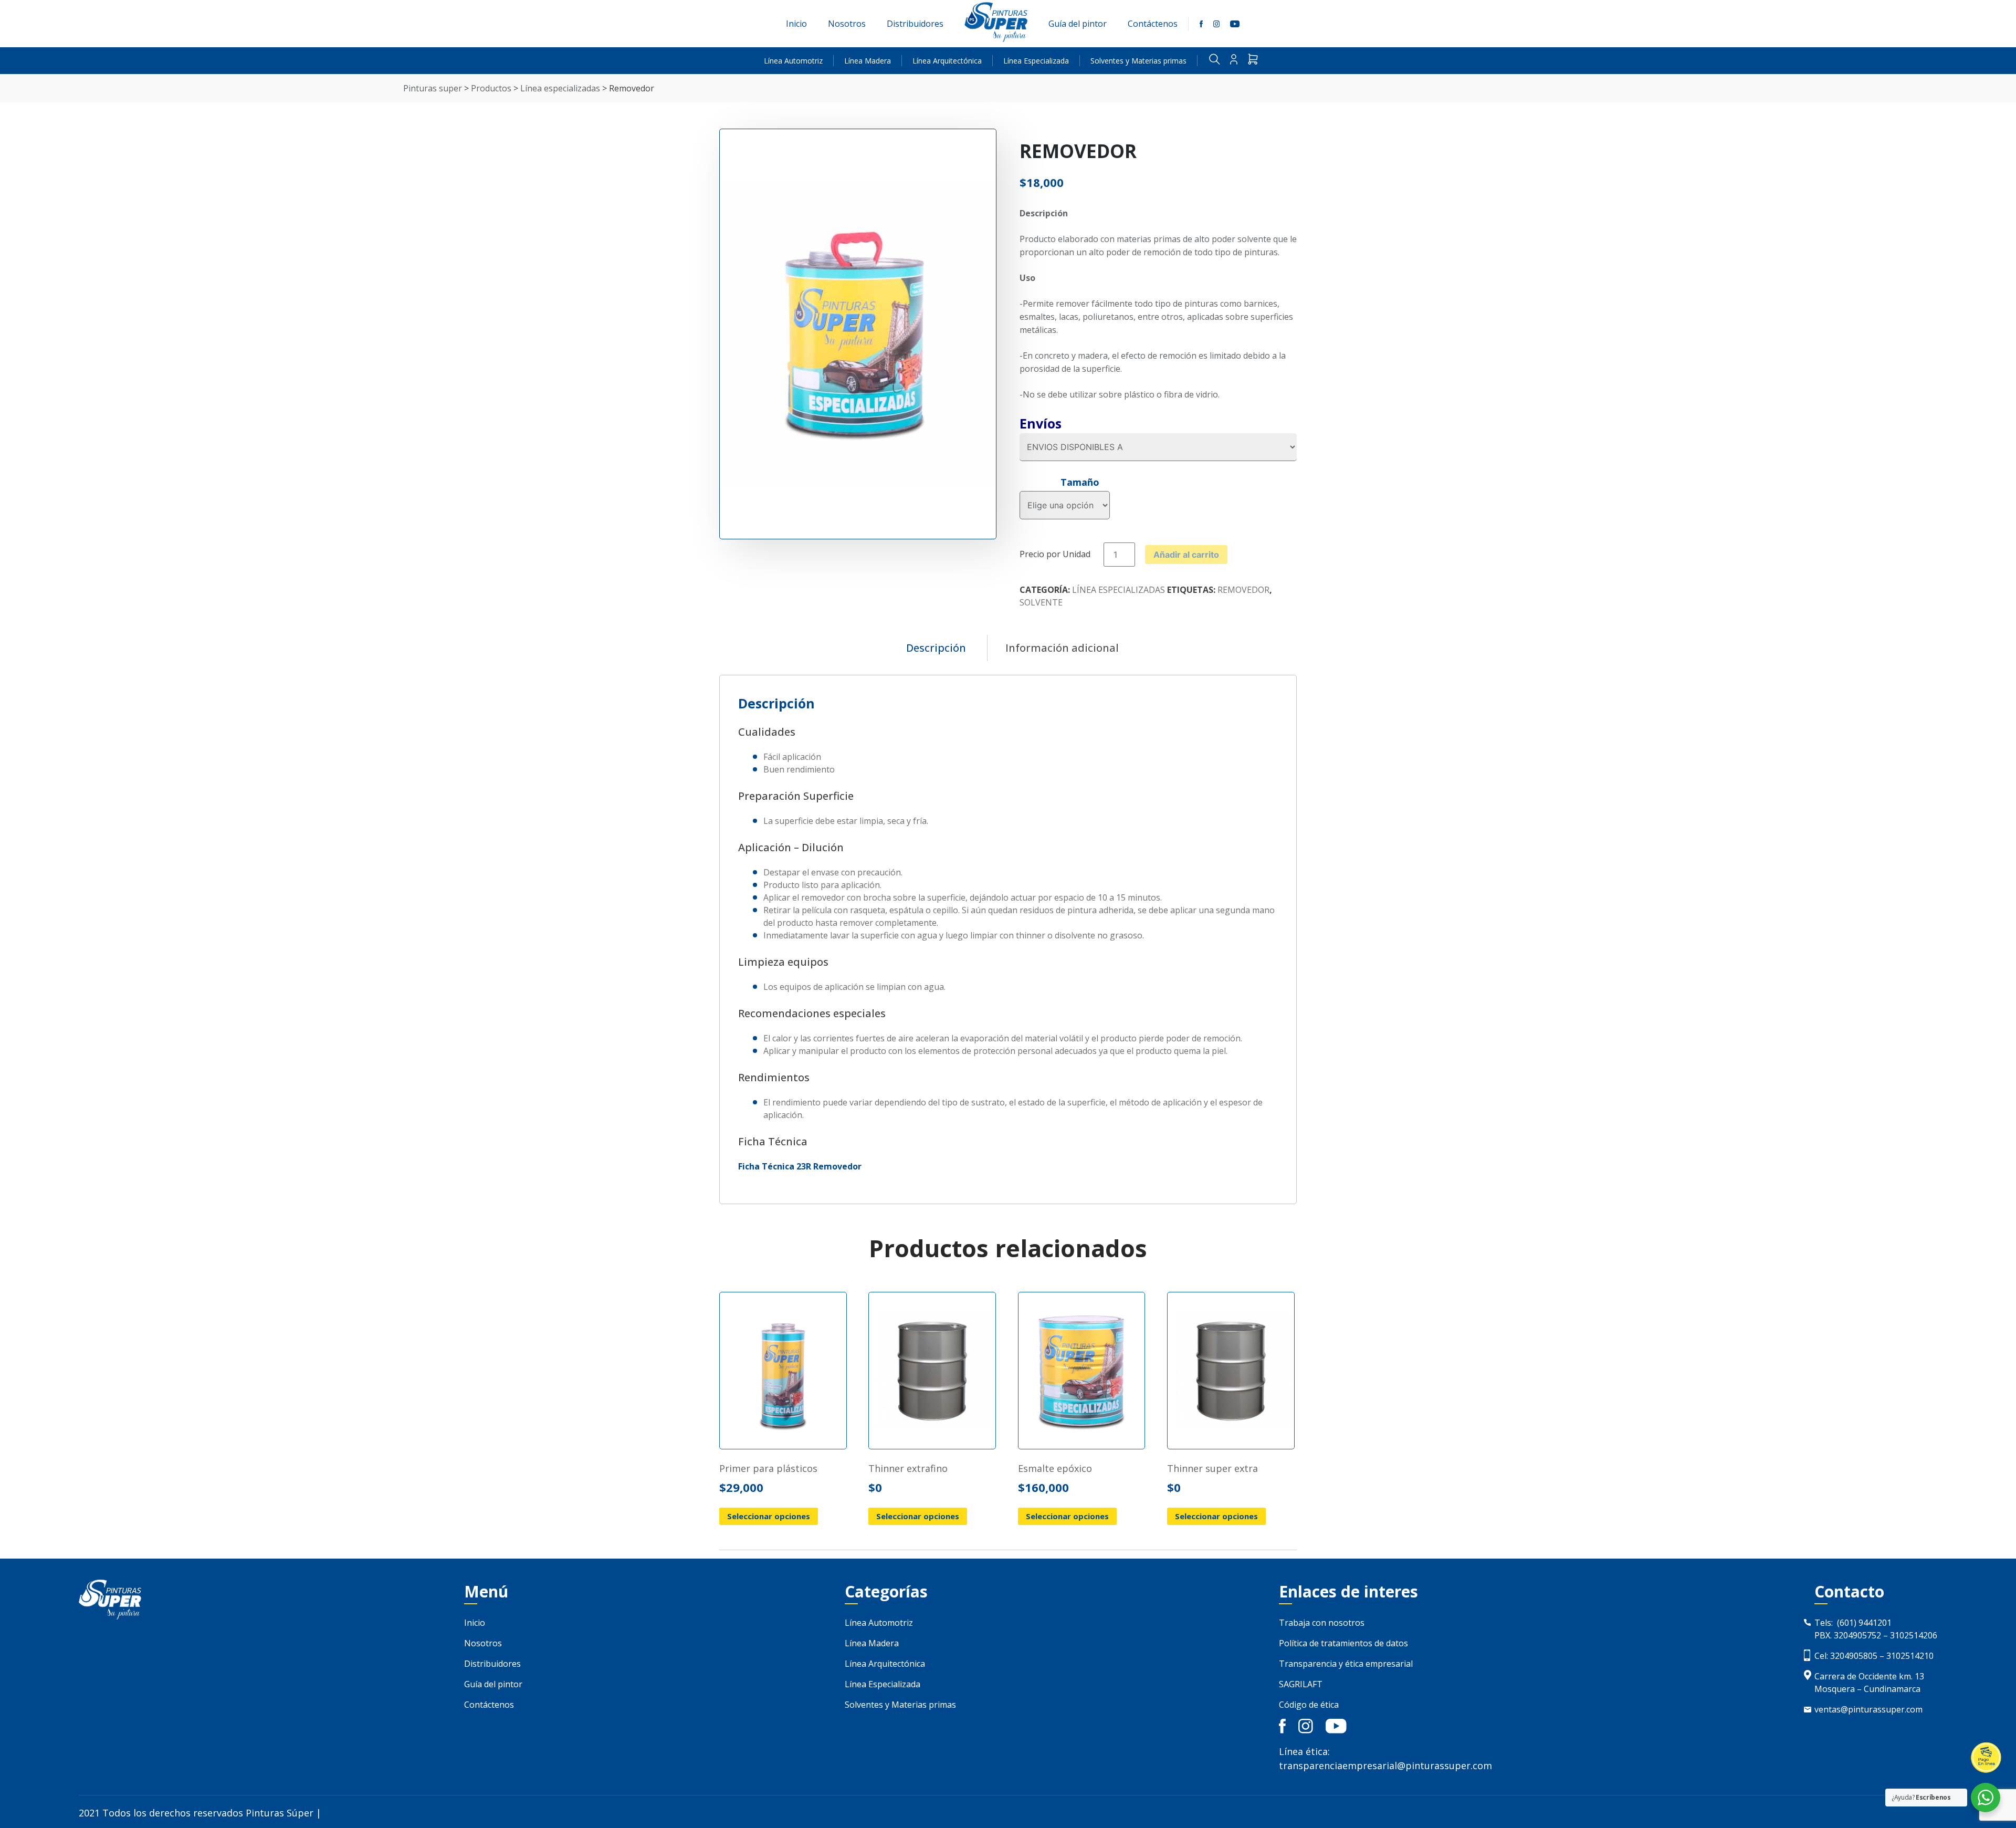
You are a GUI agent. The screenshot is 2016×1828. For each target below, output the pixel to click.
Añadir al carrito (1186, 555)
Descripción (936, 648)
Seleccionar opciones (769, 1516)
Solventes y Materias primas (1138, 61)
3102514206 (1914, 1635)
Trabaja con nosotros (1322, 1623)
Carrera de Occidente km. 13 (1869, 1676)
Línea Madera (868, 61)
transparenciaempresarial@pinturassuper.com (1385, 1766)
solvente (1041, 602)
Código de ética (1309, 1705)
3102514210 (1910, 1656)
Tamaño (1080, 482)
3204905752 (1857, 1635)
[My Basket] (1253, 61)
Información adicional (1062, 648)
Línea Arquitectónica (947, 61)
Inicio (796, 24)
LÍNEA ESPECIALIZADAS (1119, 590)
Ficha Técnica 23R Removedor (800, 1166)
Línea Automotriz (793, 61)
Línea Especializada (1036, 61)
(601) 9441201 (1864, 1623)
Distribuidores (915, 24)
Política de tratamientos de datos (1343, 1643)
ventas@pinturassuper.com (1868, 1709)
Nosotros (847, 24)
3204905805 (1853, 1656)
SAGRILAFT (1301, 1684)
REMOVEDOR (1243, 590)
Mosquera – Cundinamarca (1867, 1689)
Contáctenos (1153, 24)
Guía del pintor (1078, 24)
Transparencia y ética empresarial (1346, 1664)
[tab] (936, 648)
